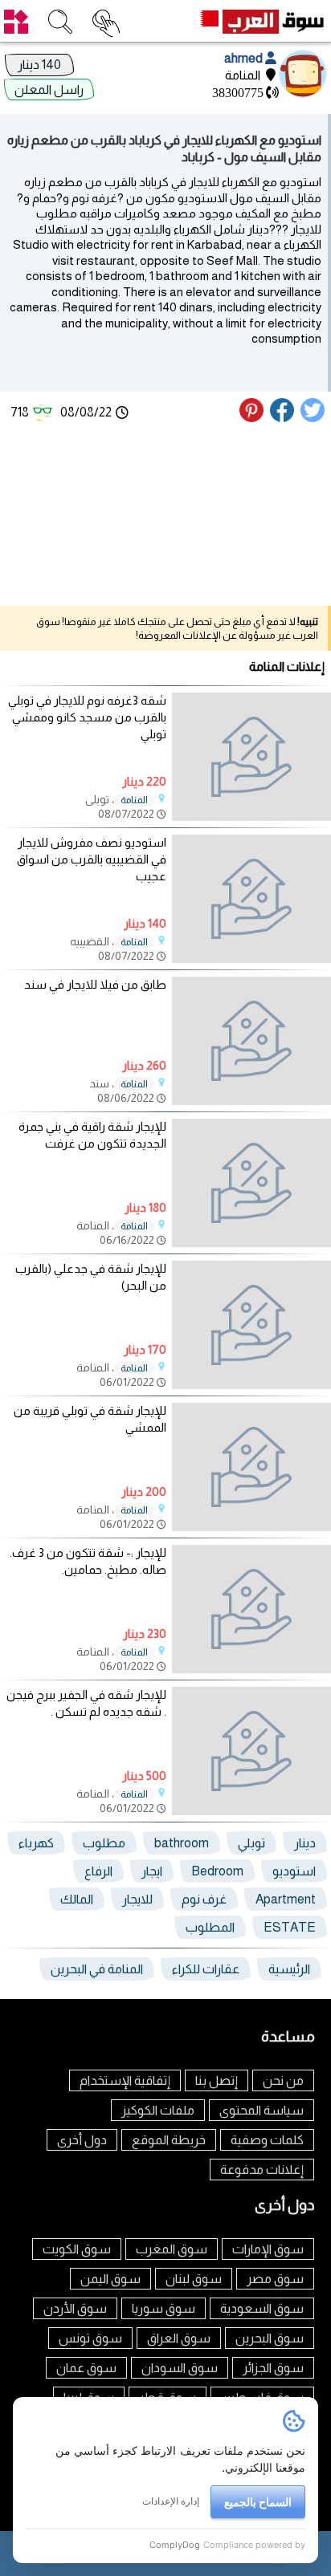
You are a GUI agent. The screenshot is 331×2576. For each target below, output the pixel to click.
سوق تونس (90, 2338)
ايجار (152, 1871)
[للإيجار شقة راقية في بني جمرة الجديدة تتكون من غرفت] (251, 1183)
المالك (77, 1899)
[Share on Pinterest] (253, 418)
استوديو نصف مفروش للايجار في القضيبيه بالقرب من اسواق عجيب (92, 859)
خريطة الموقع (169, 2140)
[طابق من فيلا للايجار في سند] (251, 1041)
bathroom (182, 1843)
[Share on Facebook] (283, 418)
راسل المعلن (49, 89)
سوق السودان (180, 2368)
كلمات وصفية (267, 2140)
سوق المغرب (172, 2249)
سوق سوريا (163, 2308)
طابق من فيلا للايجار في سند (95, 984)
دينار (305, 1843)
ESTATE (290, 1927)
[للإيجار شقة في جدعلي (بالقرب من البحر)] (251, 1325)
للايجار (137, 1899)
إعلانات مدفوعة (262, 2170)
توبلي (251, 1843)
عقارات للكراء (206, 1969)
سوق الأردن (75, 2308)
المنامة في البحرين (97, 1969)
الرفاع (98, 1871)
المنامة (134, 800)
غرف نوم (204, 1899)
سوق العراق (179, 2338)
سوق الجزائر (273, 2368)
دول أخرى (82, 2140)
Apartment (286, 1899)
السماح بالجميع (258, 2502)
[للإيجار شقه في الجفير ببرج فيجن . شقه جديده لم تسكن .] (251, 1751)
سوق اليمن (110, 2279)
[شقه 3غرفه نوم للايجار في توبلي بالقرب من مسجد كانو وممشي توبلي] (251, 757)
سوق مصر (275, 2279)
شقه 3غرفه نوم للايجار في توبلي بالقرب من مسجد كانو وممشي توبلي (87, 717)
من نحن (283, 2080)
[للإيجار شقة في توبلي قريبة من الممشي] (251, 1467)
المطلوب (210, 1927)
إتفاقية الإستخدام (125, 2080)
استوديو (294, 1871)
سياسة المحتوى (262, 2110)
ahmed (245, 58)
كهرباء (36, 1843)
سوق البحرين (270, 2338)
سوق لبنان (194, 2279)
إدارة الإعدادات (171, 2501)
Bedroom (217, 1871)
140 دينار (39, 65)
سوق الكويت (77, 2249)
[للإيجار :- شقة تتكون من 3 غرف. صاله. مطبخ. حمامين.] (251, 1609)
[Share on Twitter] (313, 418)
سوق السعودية (262, 2308)
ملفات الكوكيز (158, 2110)
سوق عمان (86, 2368)
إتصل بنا (217, 2080)
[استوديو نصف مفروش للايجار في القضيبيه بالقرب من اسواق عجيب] (251, 899)
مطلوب (104, 1843)
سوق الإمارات (268, 2249)
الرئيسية (289, 1969)
